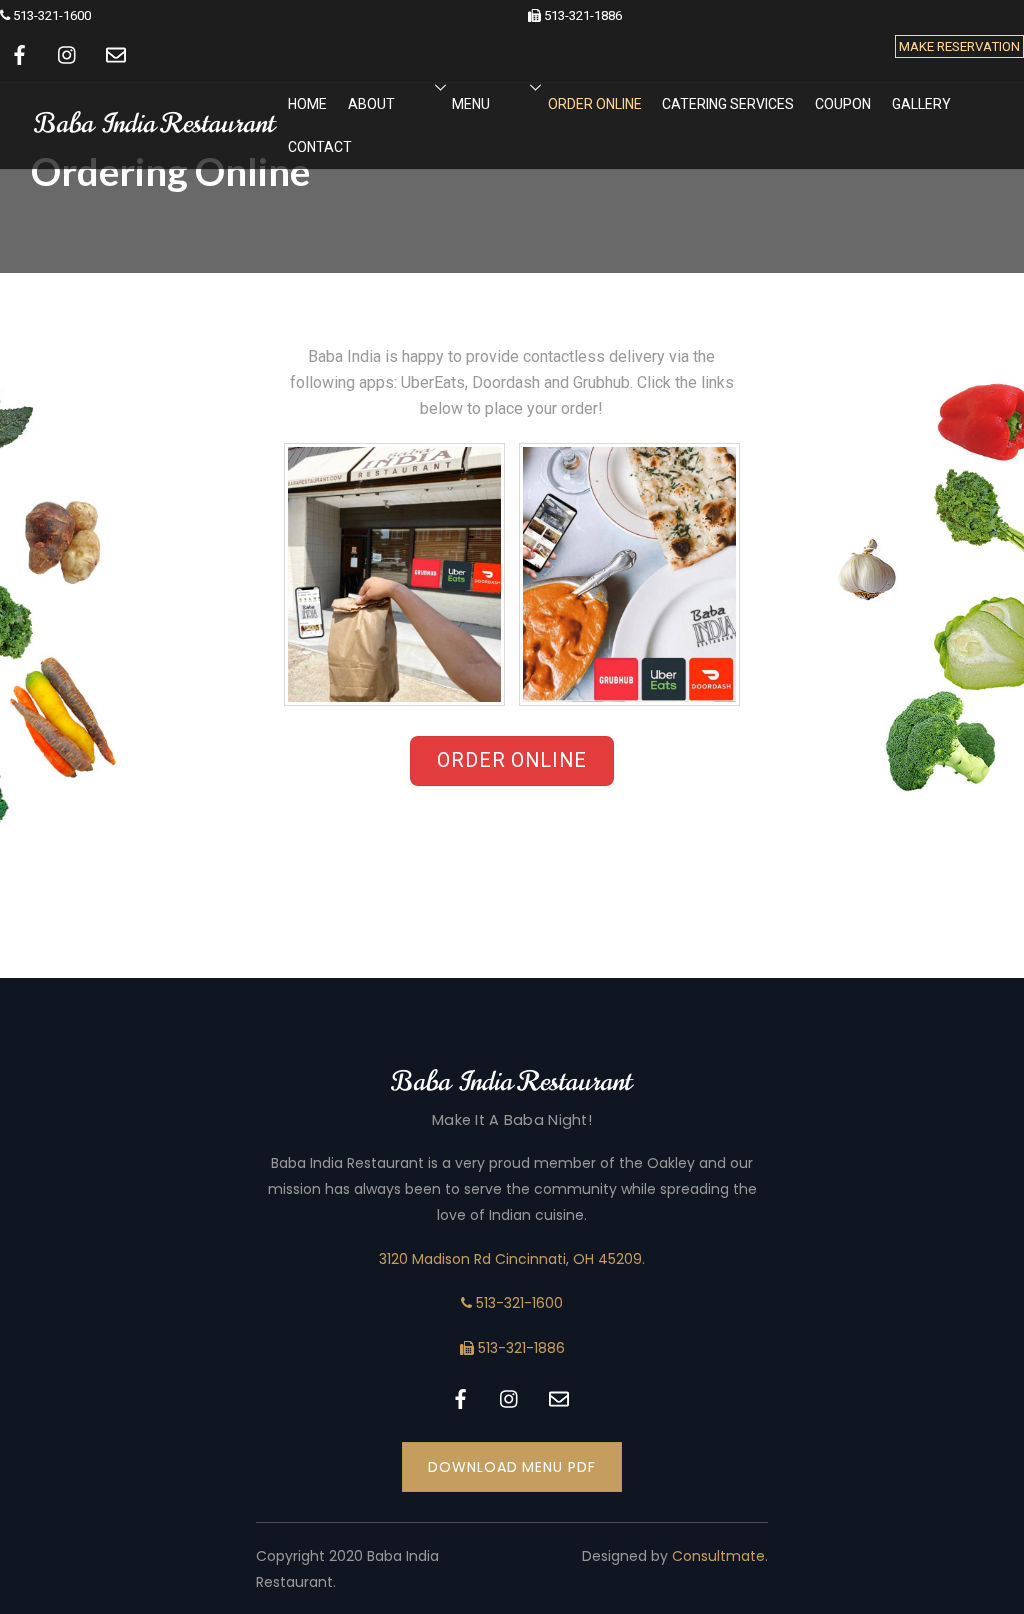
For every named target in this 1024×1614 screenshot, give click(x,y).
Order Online (595, 104)
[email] (116, 53)
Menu (471, 104)
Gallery (921, 104)
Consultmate (718, 1556)
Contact (320, 147)
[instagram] (68, 53)
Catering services (728, 104)
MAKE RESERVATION (959, 46)
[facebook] (20, 53)
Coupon (843, 104)
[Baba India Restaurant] (155, 136)
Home (307, 104)
